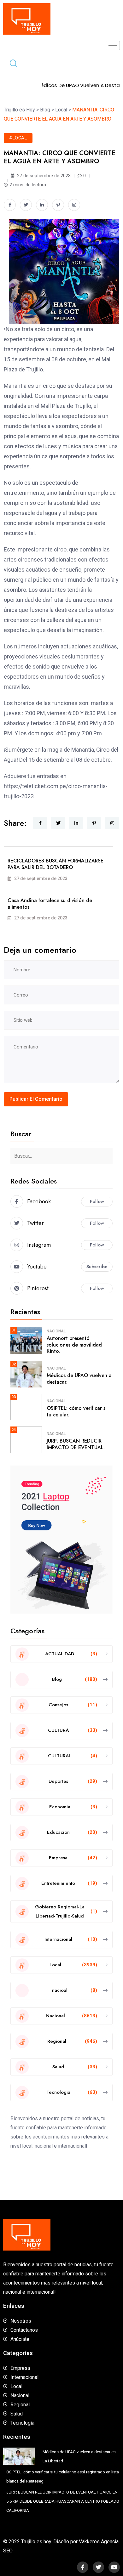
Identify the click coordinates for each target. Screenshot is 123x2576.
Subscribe (97, 1267)
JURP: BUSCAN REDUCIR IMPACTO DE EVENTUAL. (76, 1444)
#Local (18, 138)
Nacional (56, 1331)
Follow (97, 1201)
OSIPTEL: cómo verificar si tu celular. (77, 1411)
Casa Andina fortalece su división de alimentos (50, 904)
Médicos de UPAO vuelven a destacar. (79, 1379)
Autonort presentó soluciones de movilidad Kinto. (74, 1345)
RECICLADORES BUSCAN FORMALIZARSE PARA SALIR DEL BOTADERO (56, 864)
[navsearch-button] (11, 64)
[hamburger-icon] (113, 45)
